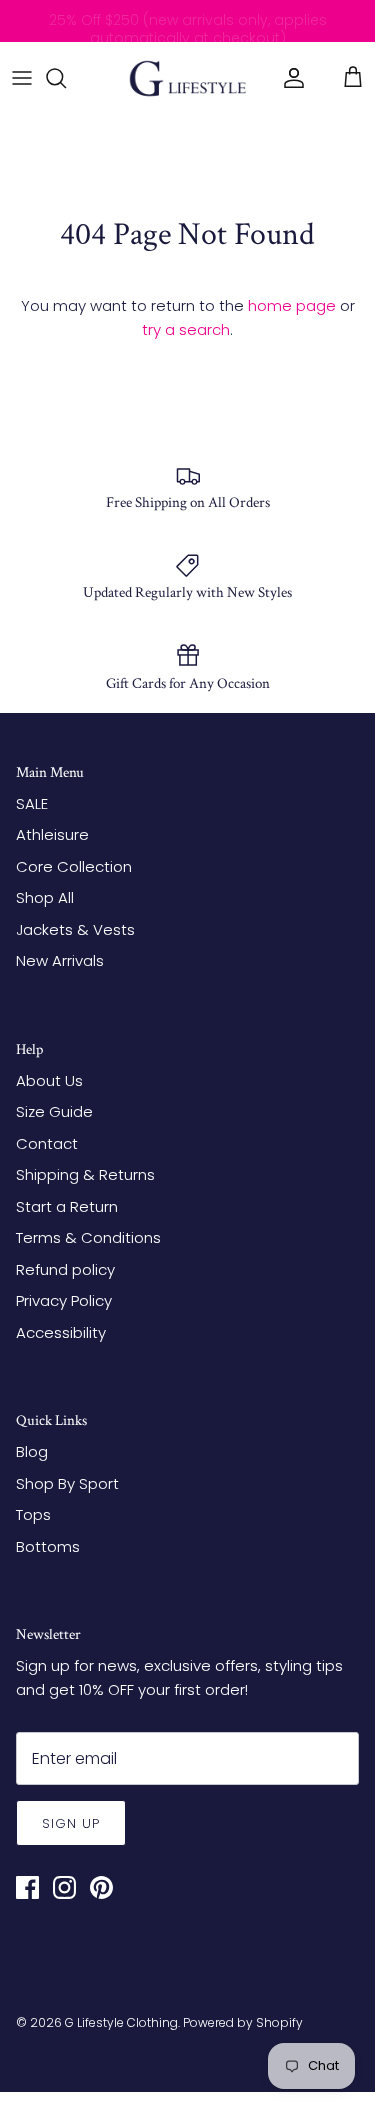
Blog (32, 1451)
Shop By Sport (67, 1483)
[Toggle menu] (22, 78)
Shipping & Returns (85, 1174)
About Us (49, 1080)
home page (292, 305)
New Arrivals (60, 960)
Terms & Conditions (88, 1237)
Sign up (71, 1823)
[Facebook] (27, 1887)
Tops (33, 1514)
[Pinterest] (101, 1887)
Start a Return (67, 1206)
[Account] (289, 78)
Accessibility (61, 1332)
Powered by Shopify (243, 2022)
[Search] (66, 78)
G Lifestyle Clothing (121, 2022)
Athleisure (52, 834)
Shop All (45, 897)
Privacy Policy (64, 1300)
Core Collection (74, 866)
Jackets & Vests (75, 929)
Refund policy (65, 1269)
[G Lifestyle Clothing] (188, 78)
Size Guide (54, 1111)
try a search (186, 329)
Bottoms (48, 1546)
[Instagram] (64, 1887)
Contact (47, 1143)
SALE (32, 803)
